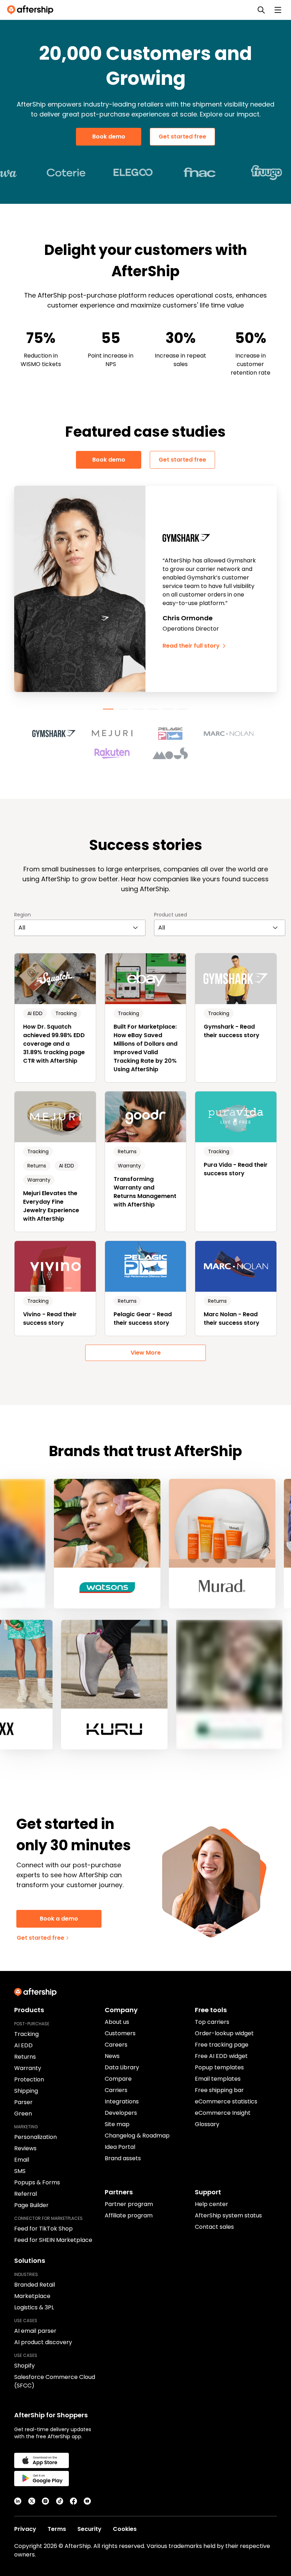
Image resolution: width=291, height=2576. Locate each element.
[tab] (108, 709)
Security (89, 2529)
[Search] (261, 10)
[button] (58, 734)
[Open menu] (278, 10)
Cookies (125, 2529)
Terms (57, 2529)
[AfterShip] (32, 10)
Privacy (25, 2529)
